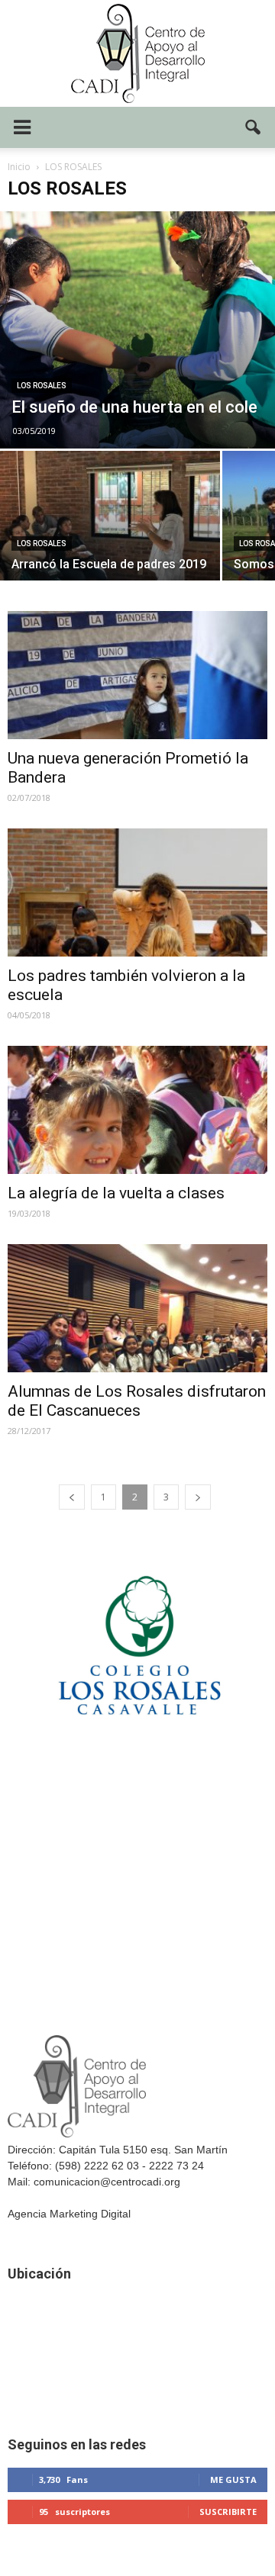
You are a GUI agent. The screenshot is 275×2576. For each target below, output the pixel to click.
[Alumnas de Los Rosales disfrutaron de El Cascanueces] (137, 1308)
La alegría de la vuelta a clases (116, 1193)
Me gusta (233, 2480)
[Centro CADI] (137, 53)
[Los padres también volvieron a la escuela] (137, 892)
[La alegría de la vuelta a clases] (137, 1110)
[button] (254, 127)
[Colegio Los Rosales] (137, 1749)
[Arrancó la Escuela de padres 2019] (110, 533)
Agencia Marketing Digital (69, 2214)
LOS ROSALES (42, 386)
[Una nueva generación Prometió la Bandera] (137, 675)
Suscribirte (228, 2512)
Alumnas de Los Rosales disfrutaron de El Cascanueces (137, 1401)
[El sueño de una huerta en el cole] (137, 330)
